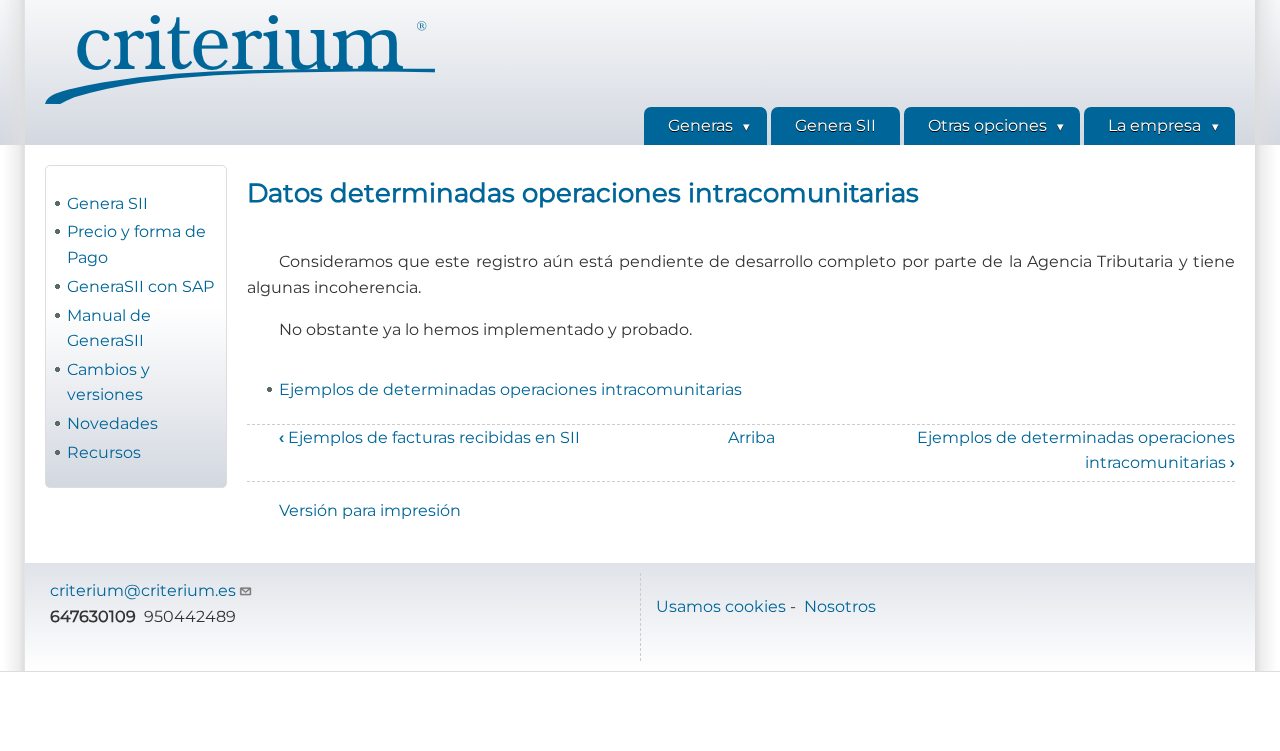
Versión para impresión (370, 510)
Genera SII (107, 203)
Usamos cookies (721, 606)
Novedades (112, 423)
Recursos (104, 452)
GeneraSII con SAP (140, 286)
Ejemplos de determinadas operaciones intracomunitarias (510, 389)
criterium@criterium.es (143, 590)
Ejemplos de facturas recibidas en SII (429, 437)
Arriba (751, 437)
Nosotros (840, 606)
